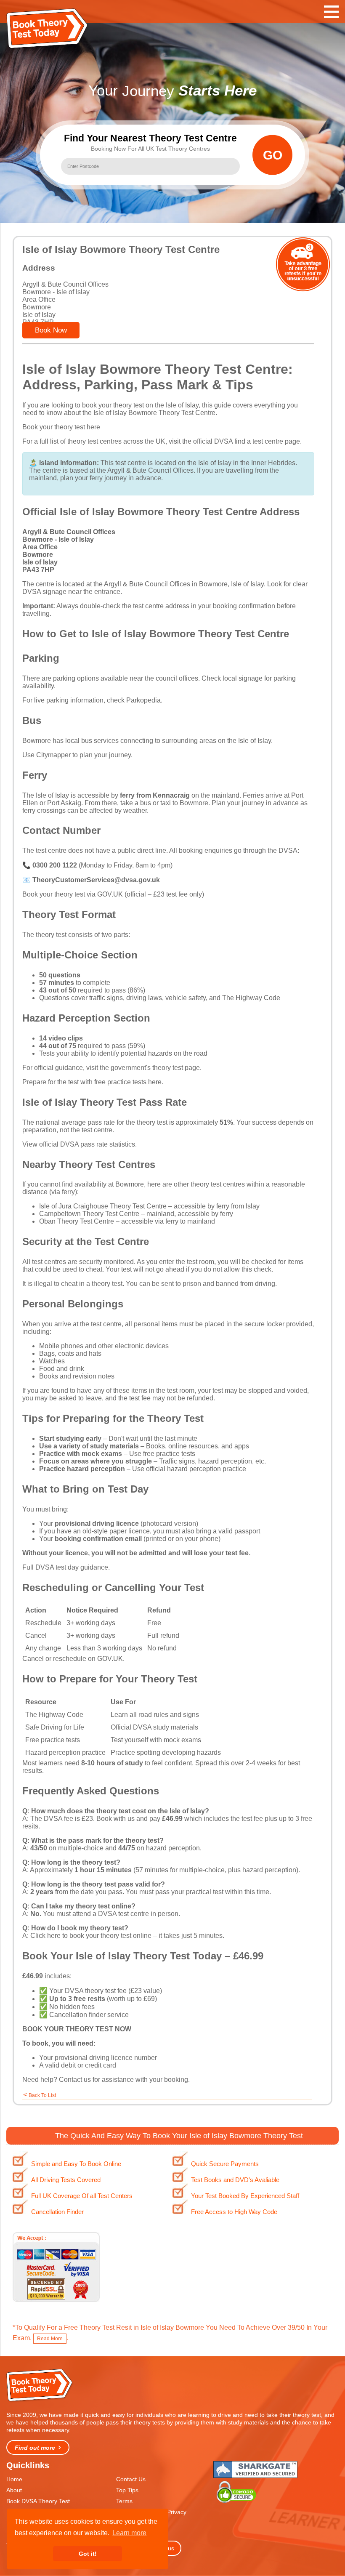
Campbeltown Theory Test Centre (89, 1214)
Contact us (75, 2080)
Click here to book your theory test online (91, 1936)
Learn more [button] (129, 2533)
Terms (124, 2501)
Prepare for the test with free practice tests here (92, 1082)
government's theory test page (155, 1068)
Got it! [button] (88, 2554)
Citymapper (53, 755)
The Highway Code (251, 998)
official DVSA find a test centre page (247, 441)
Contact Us (131, 2479)
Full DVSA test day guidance (65, 1567)
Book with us (115, 1819)
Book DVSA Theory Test (38, 2501)
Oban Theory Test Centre (77, 1221)
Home (14, 2479)
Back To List (42, 2095)
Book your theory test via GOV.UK (73, 894)
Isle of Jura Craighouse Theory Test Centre (103, 1206)
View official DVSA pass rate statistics (79, 1144)
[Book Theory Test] (40, 2401)
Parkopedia (143, 700)
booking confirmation (244, 606)
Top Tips (127, 2490)
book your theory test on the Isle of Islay (140, 405)
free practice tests (169, 1454)
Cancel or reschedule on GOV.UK (73, 1659)
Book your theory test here (61, 427)
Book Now (51, 330)
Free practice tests (53, 1740)
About (14, 2490)
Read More (50, 2339)
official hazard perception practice (196, 1469)
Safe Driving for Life (55, 1727)
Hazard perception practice (65, 1752)
